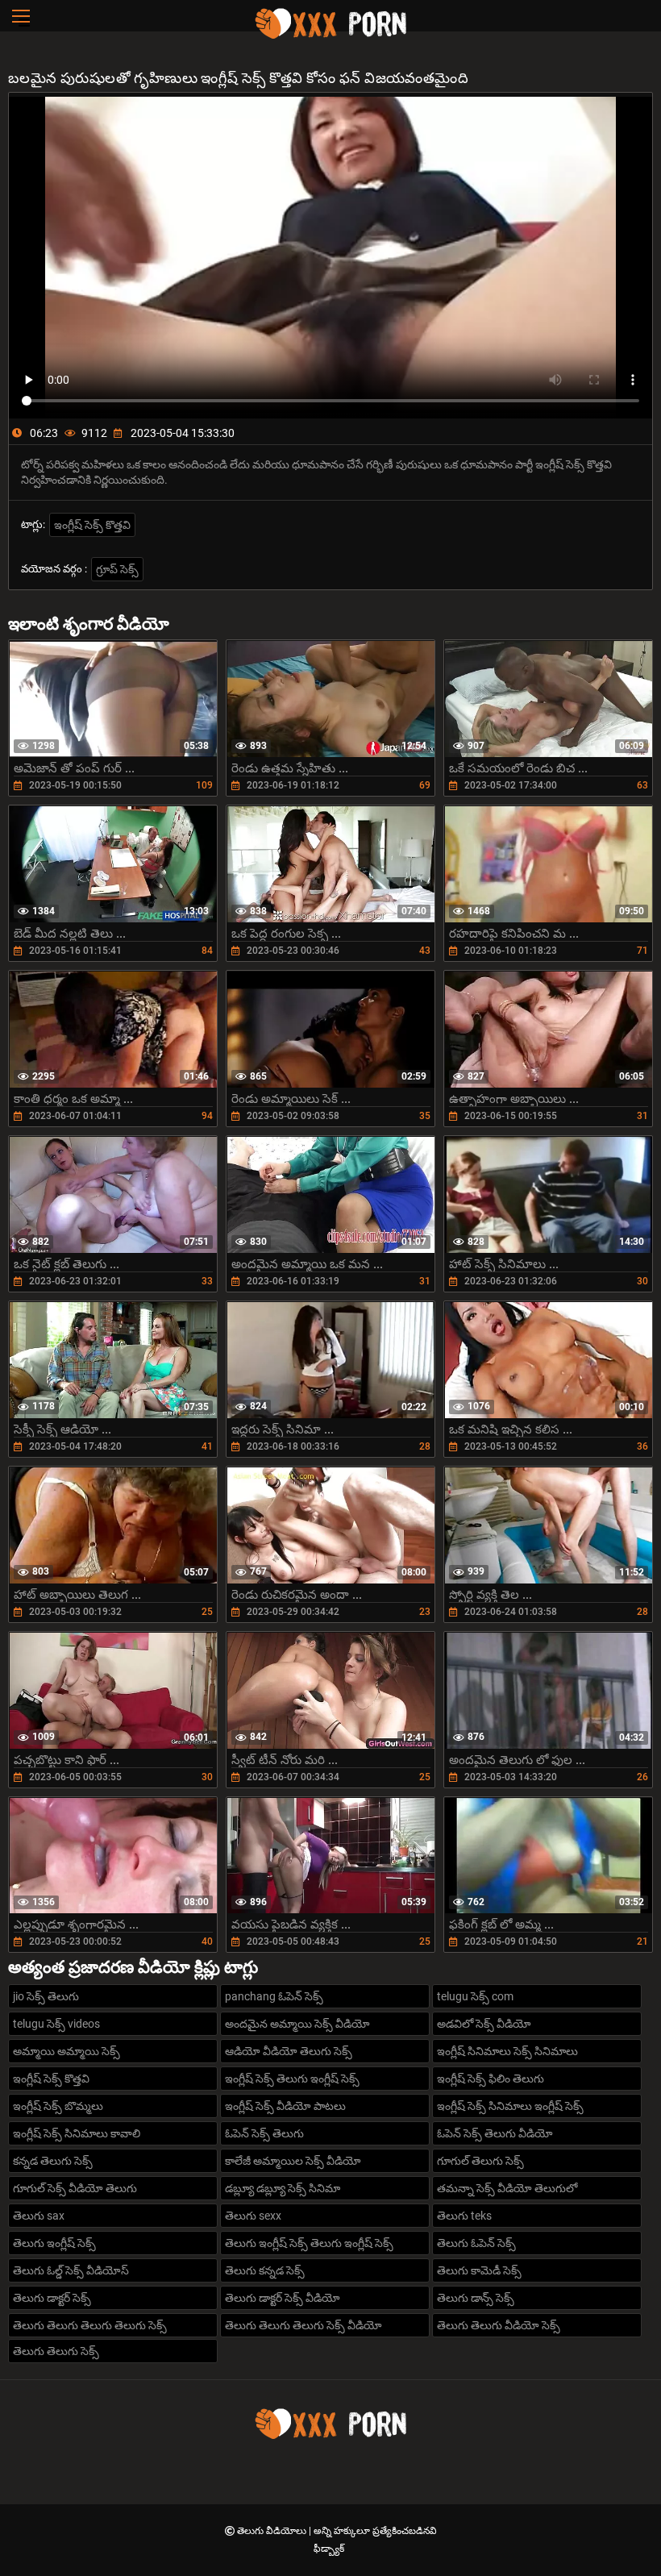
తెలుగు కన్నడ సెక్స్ (265, 2270)
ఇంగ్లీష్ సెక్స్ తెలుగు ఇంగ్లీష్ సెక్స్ (292, 2079)
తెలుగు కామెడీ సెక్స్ (479, 2270)
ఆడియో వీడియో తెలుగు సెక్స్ (289, 2051)
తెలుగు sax (39, 2216)
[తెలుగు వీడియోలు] (330, 36)
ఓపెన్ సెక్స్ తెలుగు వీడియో (495, 2133)
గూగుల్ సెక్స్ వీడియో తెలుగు (75, 2188)
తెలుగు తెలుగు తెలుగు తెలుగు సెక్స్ (90, 2325)
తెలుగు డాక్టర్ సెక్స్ (52, 2298)
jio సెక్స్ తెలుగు (46, 1996)
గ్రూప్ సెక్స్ (117, 569)
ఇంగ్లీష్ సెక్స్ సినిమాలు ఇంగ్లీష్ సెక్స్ (510, 2106)
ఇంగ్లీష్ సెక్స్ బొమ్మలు (58, 2106)
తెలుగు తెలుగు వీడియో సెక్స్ (499, 2325)
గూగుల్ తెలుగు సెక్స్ (480, 2161)
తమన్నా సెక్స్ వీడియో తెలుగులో (507, 2188)
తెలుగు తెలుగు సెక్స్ (56, 2351)
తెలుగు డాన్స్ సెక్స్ (476, 2298)
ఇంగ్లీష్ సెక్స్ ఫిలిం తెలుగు (491, 2079)
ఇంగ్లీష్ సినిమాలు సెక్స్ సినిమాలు (507, 2051)
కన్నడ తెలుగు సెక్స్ (53, 2161)
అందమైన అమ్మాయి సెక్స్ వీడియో (297, 2024)
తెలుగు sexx (253, 2216)
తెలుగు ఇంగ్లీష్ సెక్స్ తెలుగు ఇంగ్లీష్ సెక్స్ (309, 2243)
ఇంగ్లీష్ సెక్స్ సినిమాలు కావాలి (77, 2133)
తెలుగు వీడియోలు (273, 2531)
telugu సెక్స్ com (475, 1996)
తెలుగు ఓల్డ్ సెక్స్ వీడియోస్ (71, 2270)
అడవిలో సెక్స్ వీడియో (484, 2024)
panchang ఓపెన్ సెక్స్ (274, 1996)
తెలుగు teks (464, 2216)
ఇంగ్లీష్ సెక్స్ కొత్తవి (92, 525)
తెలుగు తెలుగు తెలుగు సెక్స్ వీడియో (303, 2325)
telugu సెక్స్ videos (56, 2024)
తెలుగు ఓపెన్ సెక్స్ (476, 2243)
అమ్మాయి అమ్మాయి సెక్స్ (67, 2051)
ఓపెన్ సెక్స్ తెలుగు (264, 2133)
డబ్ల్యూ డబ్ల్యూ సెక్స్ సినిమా (283, 2188)
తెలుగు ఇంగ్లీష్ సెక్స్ (54, 2243)
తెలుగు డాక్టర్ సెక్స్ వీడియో (283, 2298)
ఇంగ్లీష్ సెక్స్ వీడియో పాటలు (285, 2106)
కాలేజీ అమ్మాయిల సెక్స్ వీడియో (293, 2161)
